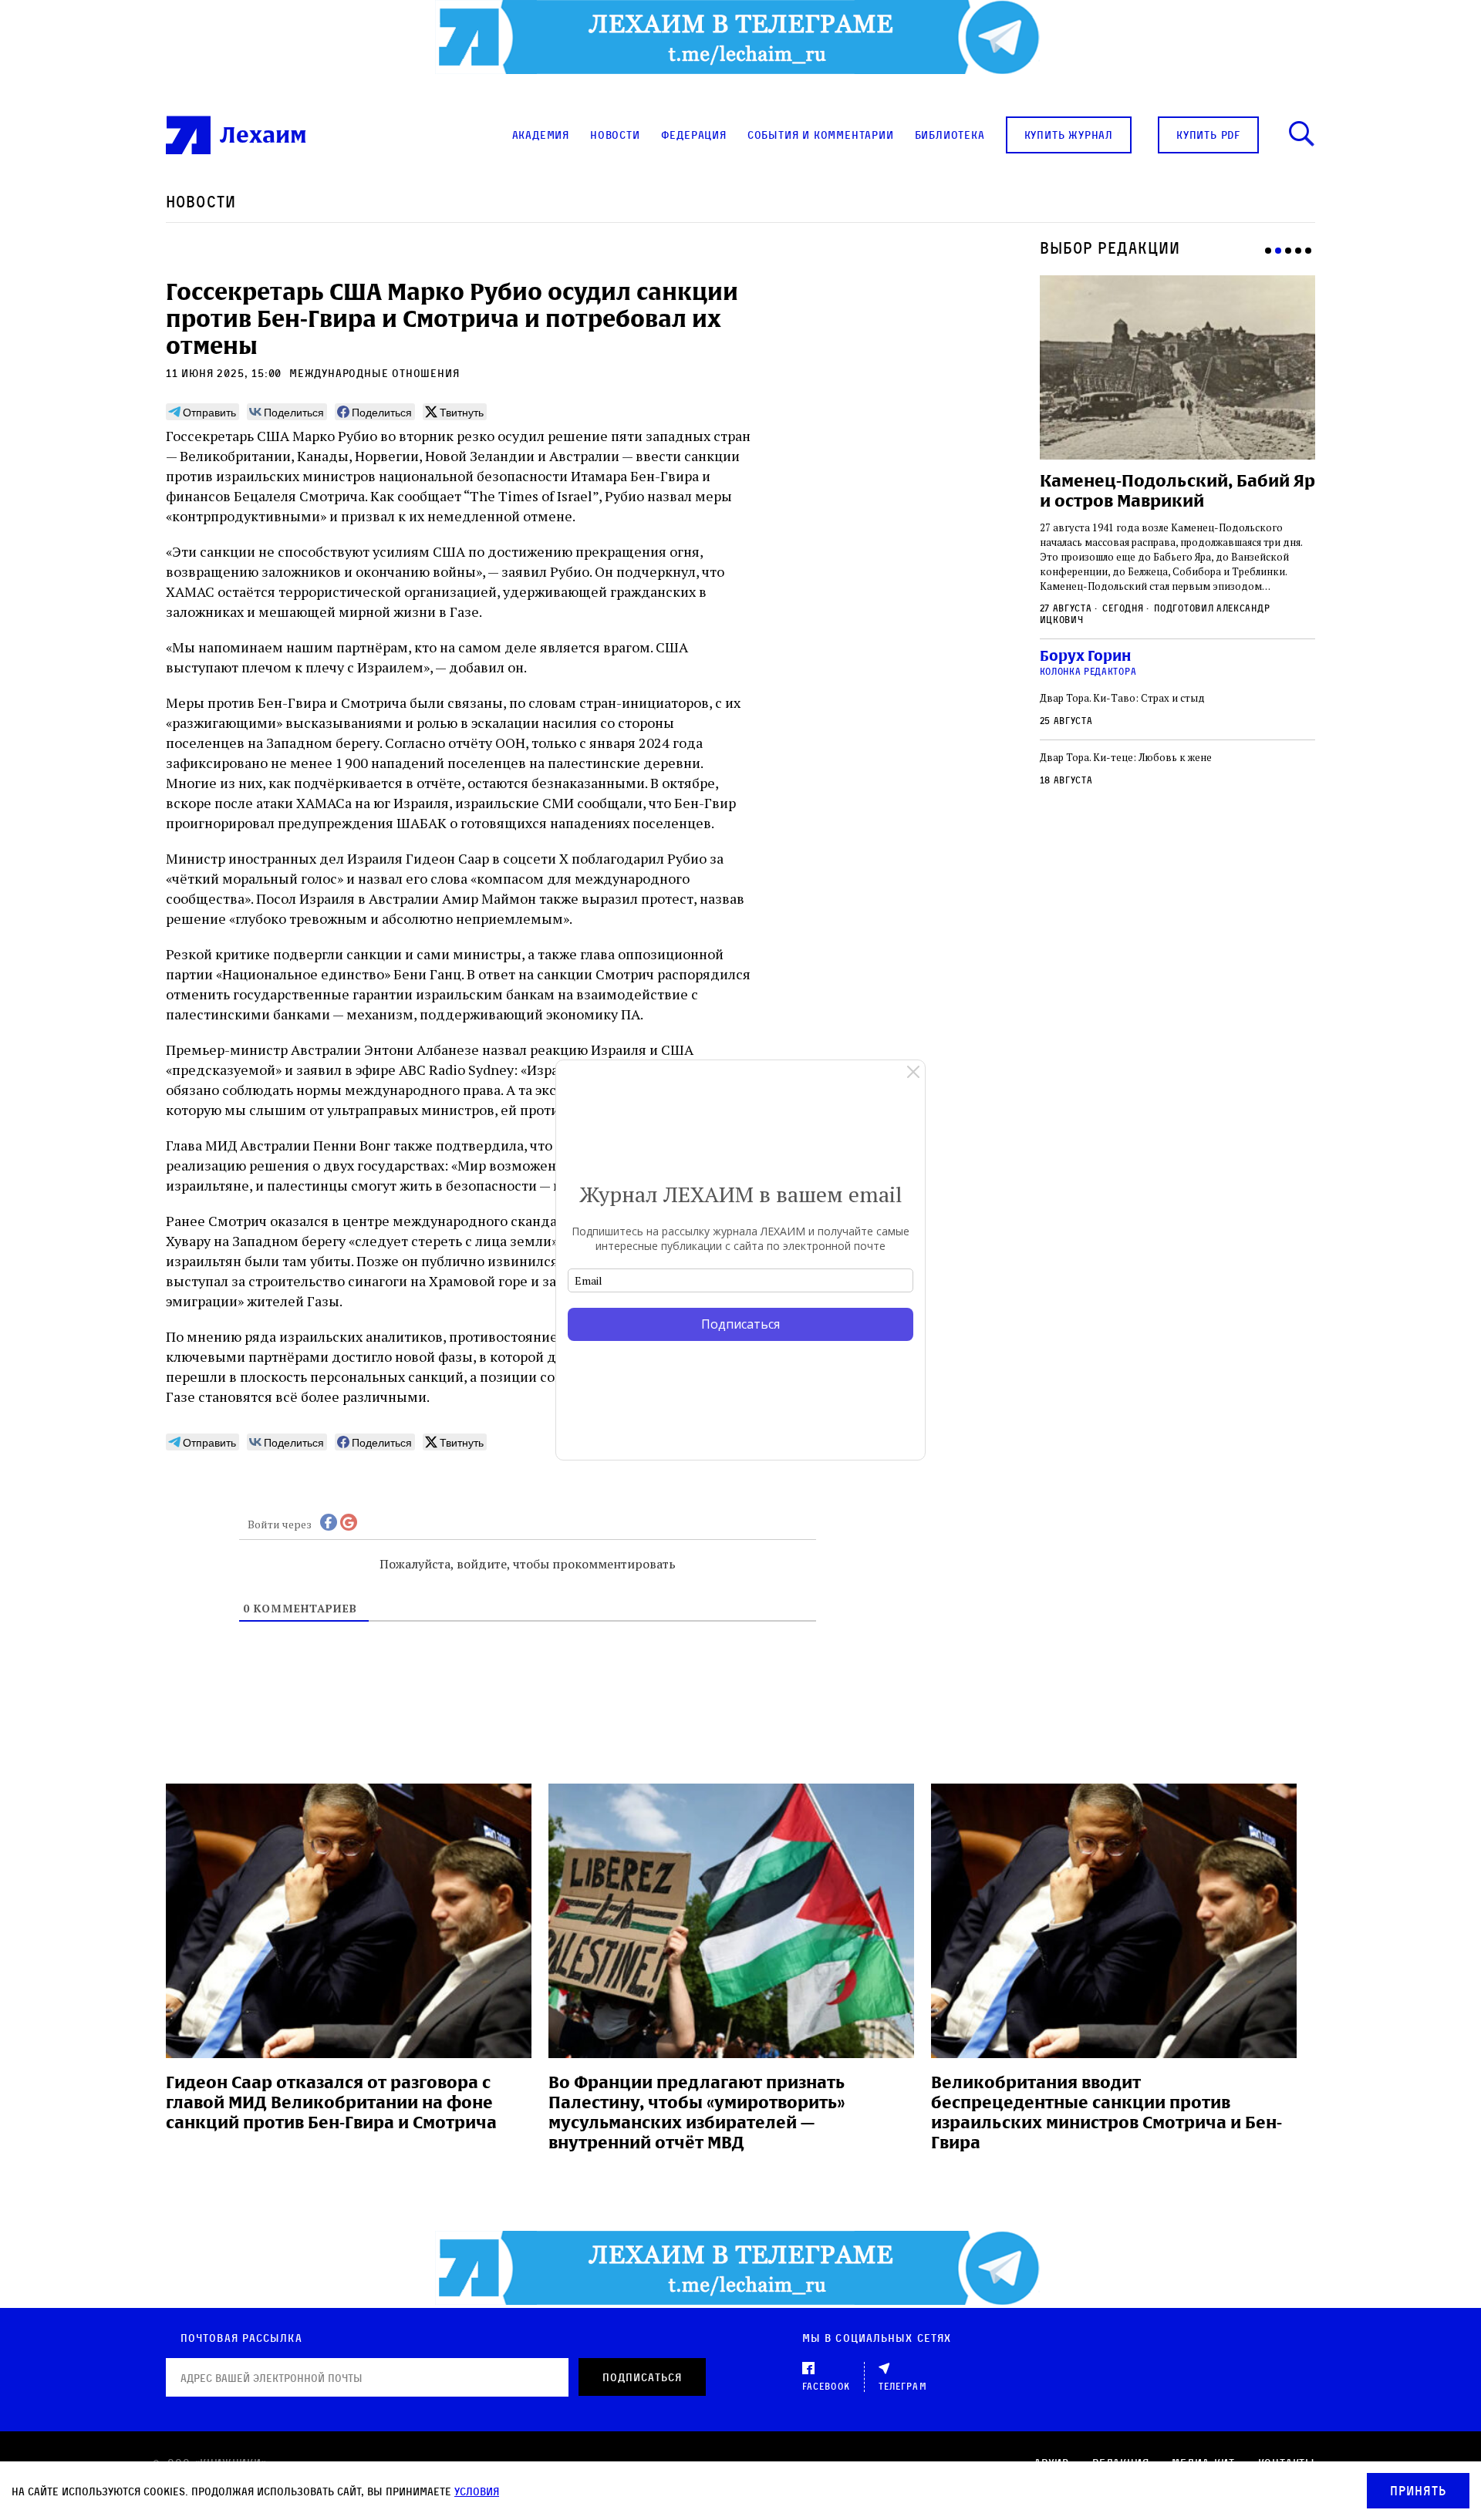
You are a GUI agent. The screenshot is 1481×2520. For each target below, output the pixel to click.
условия (477, 2491)
